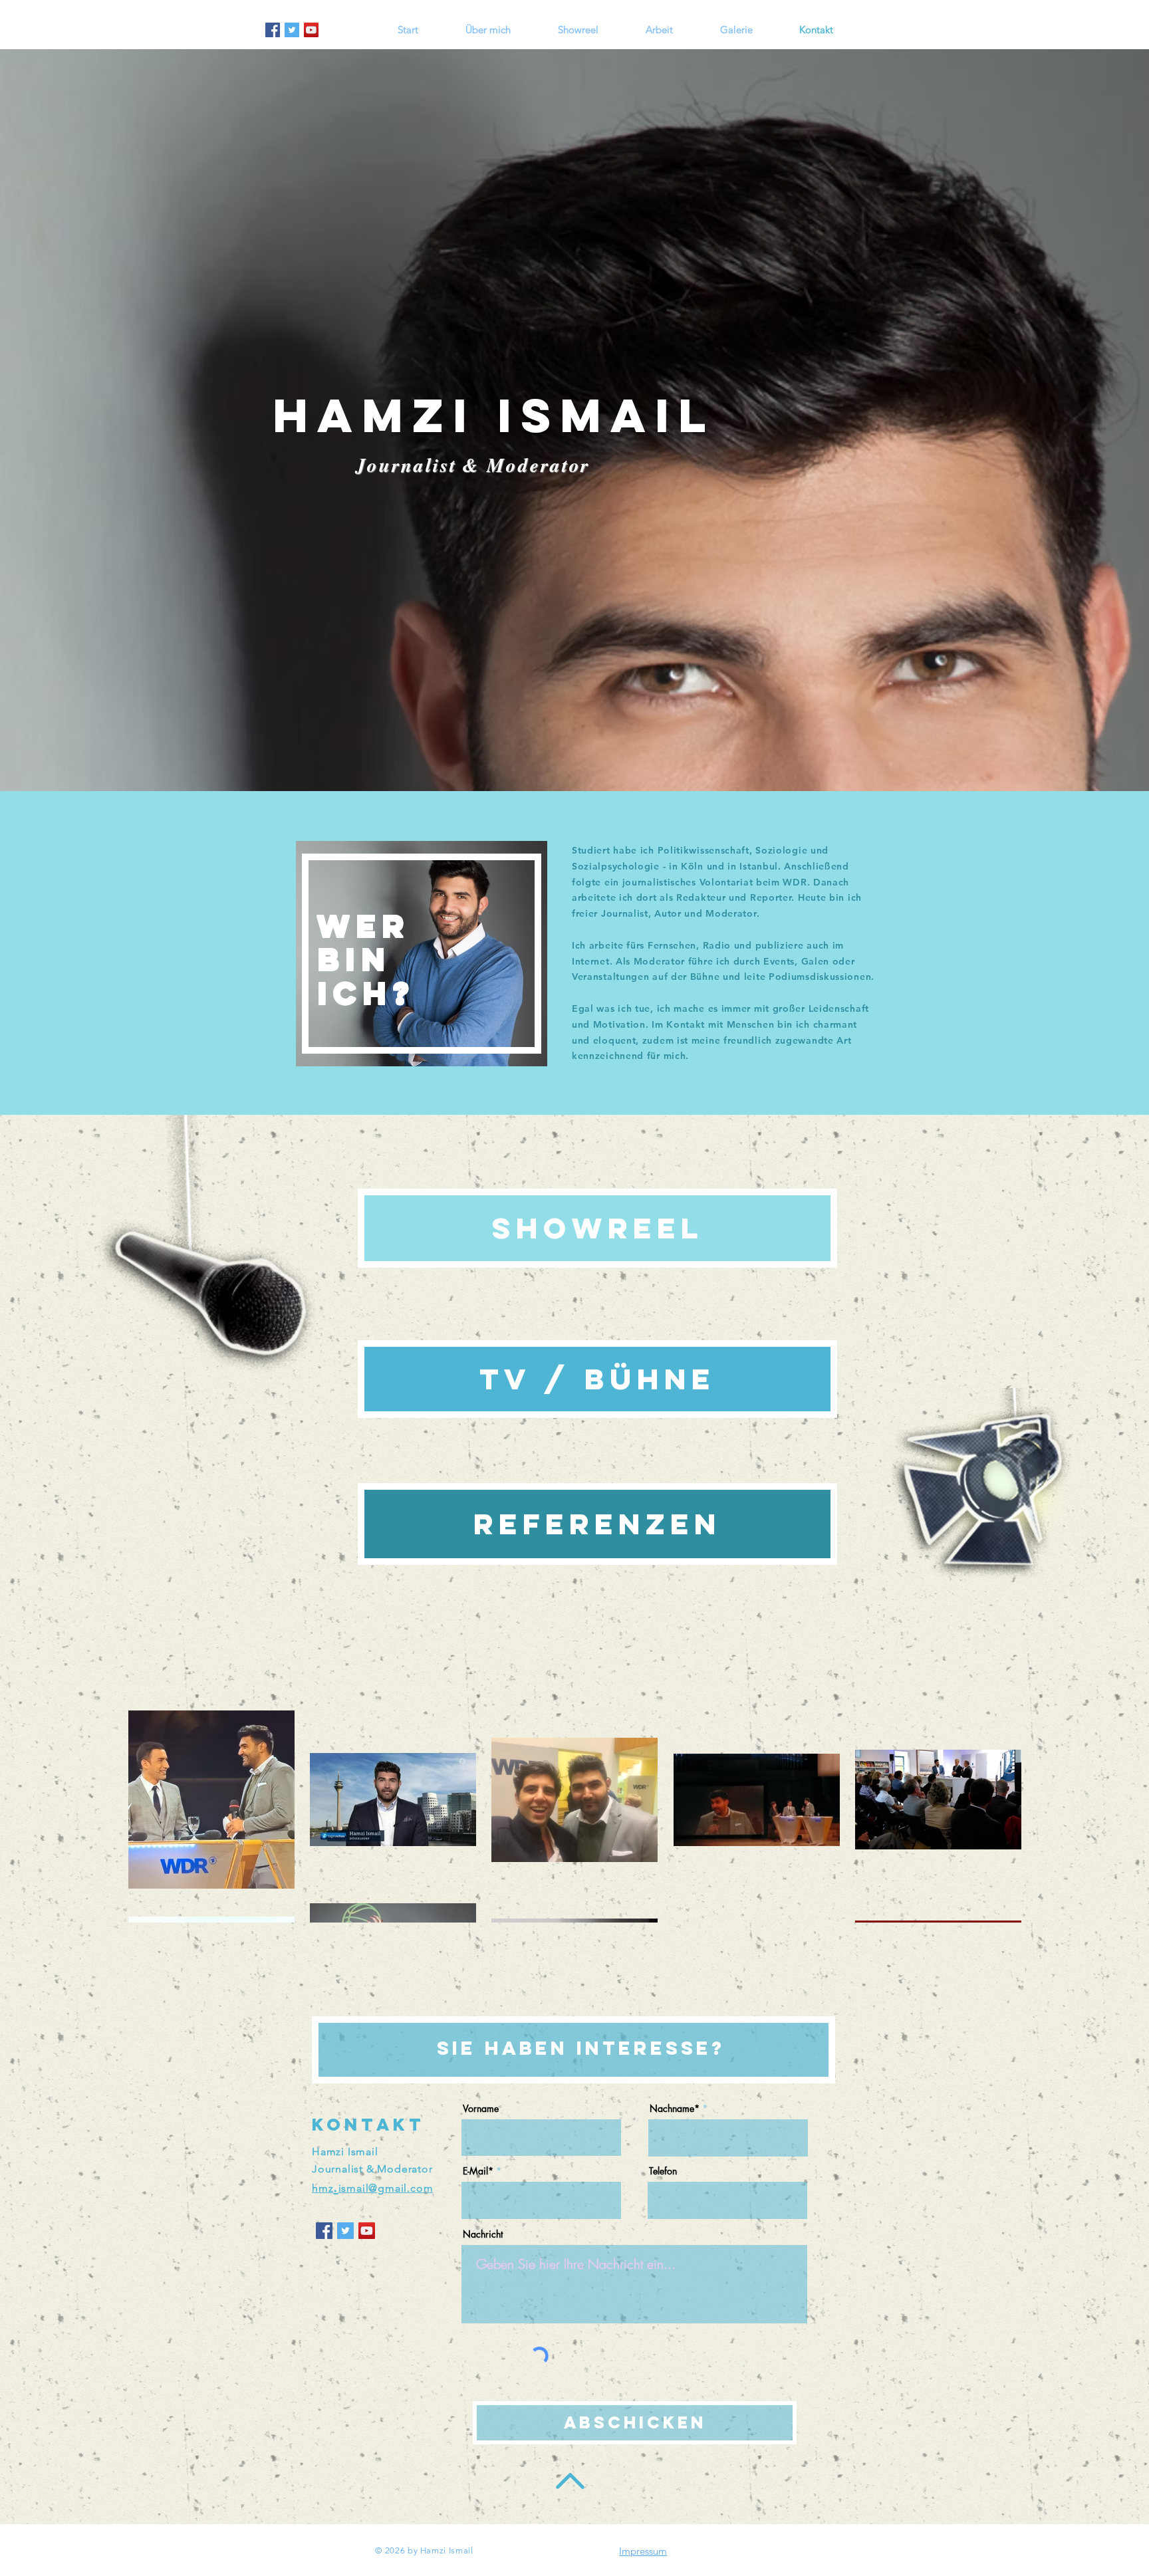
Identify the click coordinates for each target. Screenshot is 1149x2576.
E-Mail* (478, 2171)
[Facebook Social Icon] (273, 30)
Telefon (663, 2171)
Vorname (481, 2109)
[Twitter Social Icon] (292, 30)
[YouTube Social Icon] (311, 30)
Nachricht (483, 2234)
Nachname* (675, 2109)
